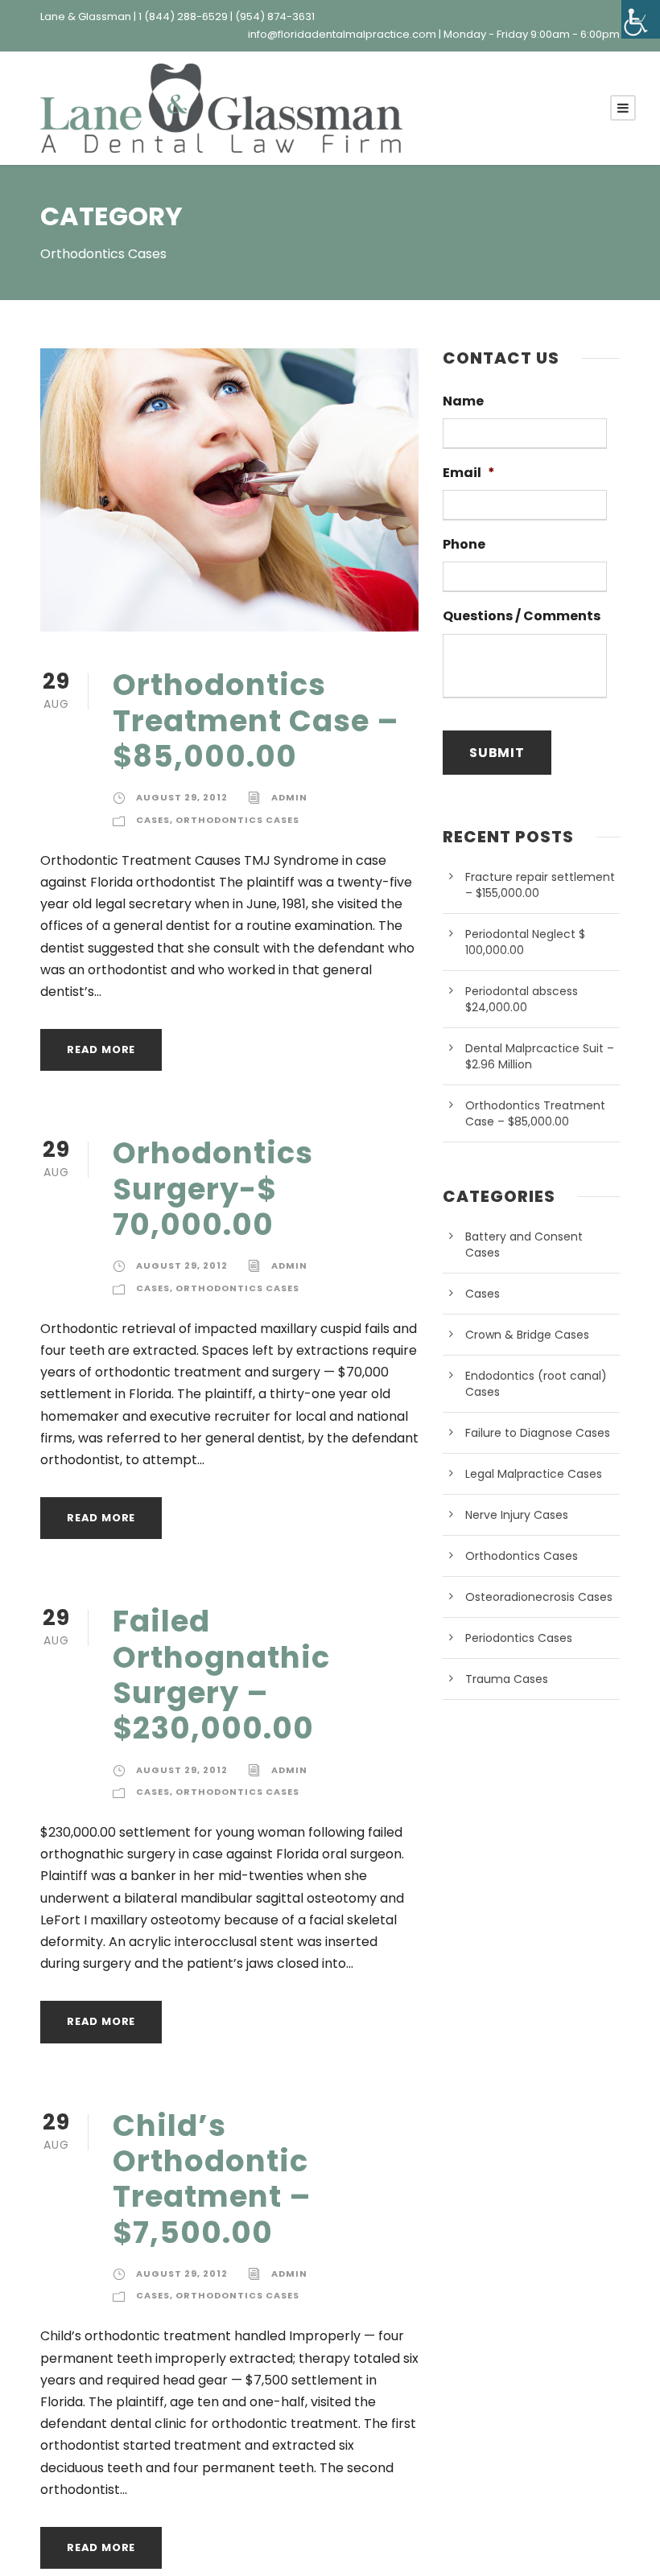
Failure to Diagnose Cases (538, 1433)
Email (469, 473)
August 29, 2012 (182, 797)
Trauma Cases (507, 1679)
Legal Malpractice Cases (534, 1474)
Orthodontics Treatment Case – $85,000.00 (256, 720)
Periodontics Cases (519, 1638)
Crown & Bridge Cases (527, 1335)
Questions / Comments (522, 617)
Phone (464, 545)
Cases (153, 820)
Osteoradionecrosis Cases (539, 1597)
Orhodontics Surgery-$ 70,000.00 (213, 1189)
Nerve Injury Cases (517, 1515)
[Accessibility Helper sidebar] (641, 19)
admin (289, 797)
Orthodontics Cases (237, 820)
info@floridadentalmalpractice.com (342, 34)
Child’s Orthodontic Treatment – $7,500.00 (212, 2179)
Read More (101, 1049)
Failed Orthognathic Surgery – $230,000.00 (221, 1675)
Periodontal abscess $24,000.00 (522, 999)
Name (463, 402)
